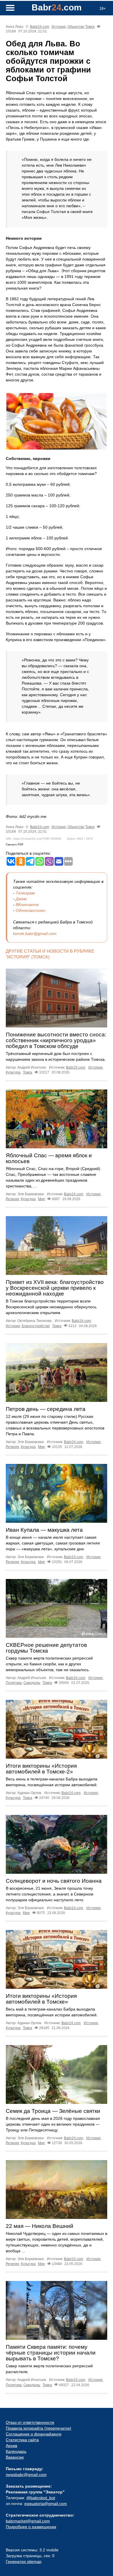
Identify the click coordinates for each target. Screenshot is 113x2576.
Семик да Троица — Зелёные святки (53, 2111)
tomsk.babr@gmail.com (35, 934)
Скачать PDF (15, 844)
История (59, 27)
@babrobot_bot (41, 2498)
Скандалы (32, 1683)
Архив (11, 2446)
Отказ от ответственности (30, 2422)
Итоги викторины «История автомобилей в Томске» (41, 1999)
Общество (76, 27)
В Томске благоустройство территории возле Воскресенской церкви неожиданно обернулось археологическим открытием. (51, 1307)
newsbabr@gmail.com (26, 2475)
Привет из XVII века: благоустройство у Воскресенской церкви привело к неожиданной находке (55, 1288)
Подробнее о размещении (31, 2527)
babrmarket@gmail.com (28, 2521)
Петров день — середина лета (46, 1409)
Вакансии (15, 2457)
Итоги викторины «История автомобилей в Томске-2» (41, 1769)
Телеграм (25, 893)
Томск (90, 27)
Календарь (16, 2451)
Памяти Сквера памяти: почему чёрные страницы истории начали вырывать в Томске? (51, 2353)
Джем (21, 899)
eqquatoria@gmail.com (46, 2504)
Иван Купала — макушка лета (44, 1530)
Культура (13, 1072)
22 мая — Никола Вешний (40, 2226)
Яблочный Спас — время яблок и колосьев (49, 1158)
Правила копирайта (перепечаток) (39, 2428)
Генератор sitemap (24, 2562)
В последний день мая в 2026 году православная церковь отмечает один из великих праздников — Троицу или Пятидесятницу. (53, 2124)
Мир (41, 1199)
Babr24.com (40, 27)
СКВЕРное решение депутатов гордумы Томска (46, 1648)
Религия (12, 1199)
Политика (14, 1683)
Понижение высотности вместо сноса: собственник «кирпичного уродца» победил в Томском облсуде (56, 1040)
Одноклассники (31, 910)
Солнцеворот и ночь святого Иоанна (54, 1881)
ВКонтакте (27, 905)
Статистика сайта (22, 2440)
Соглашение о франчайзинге (34, 2434)
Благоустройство (36, 1326)
